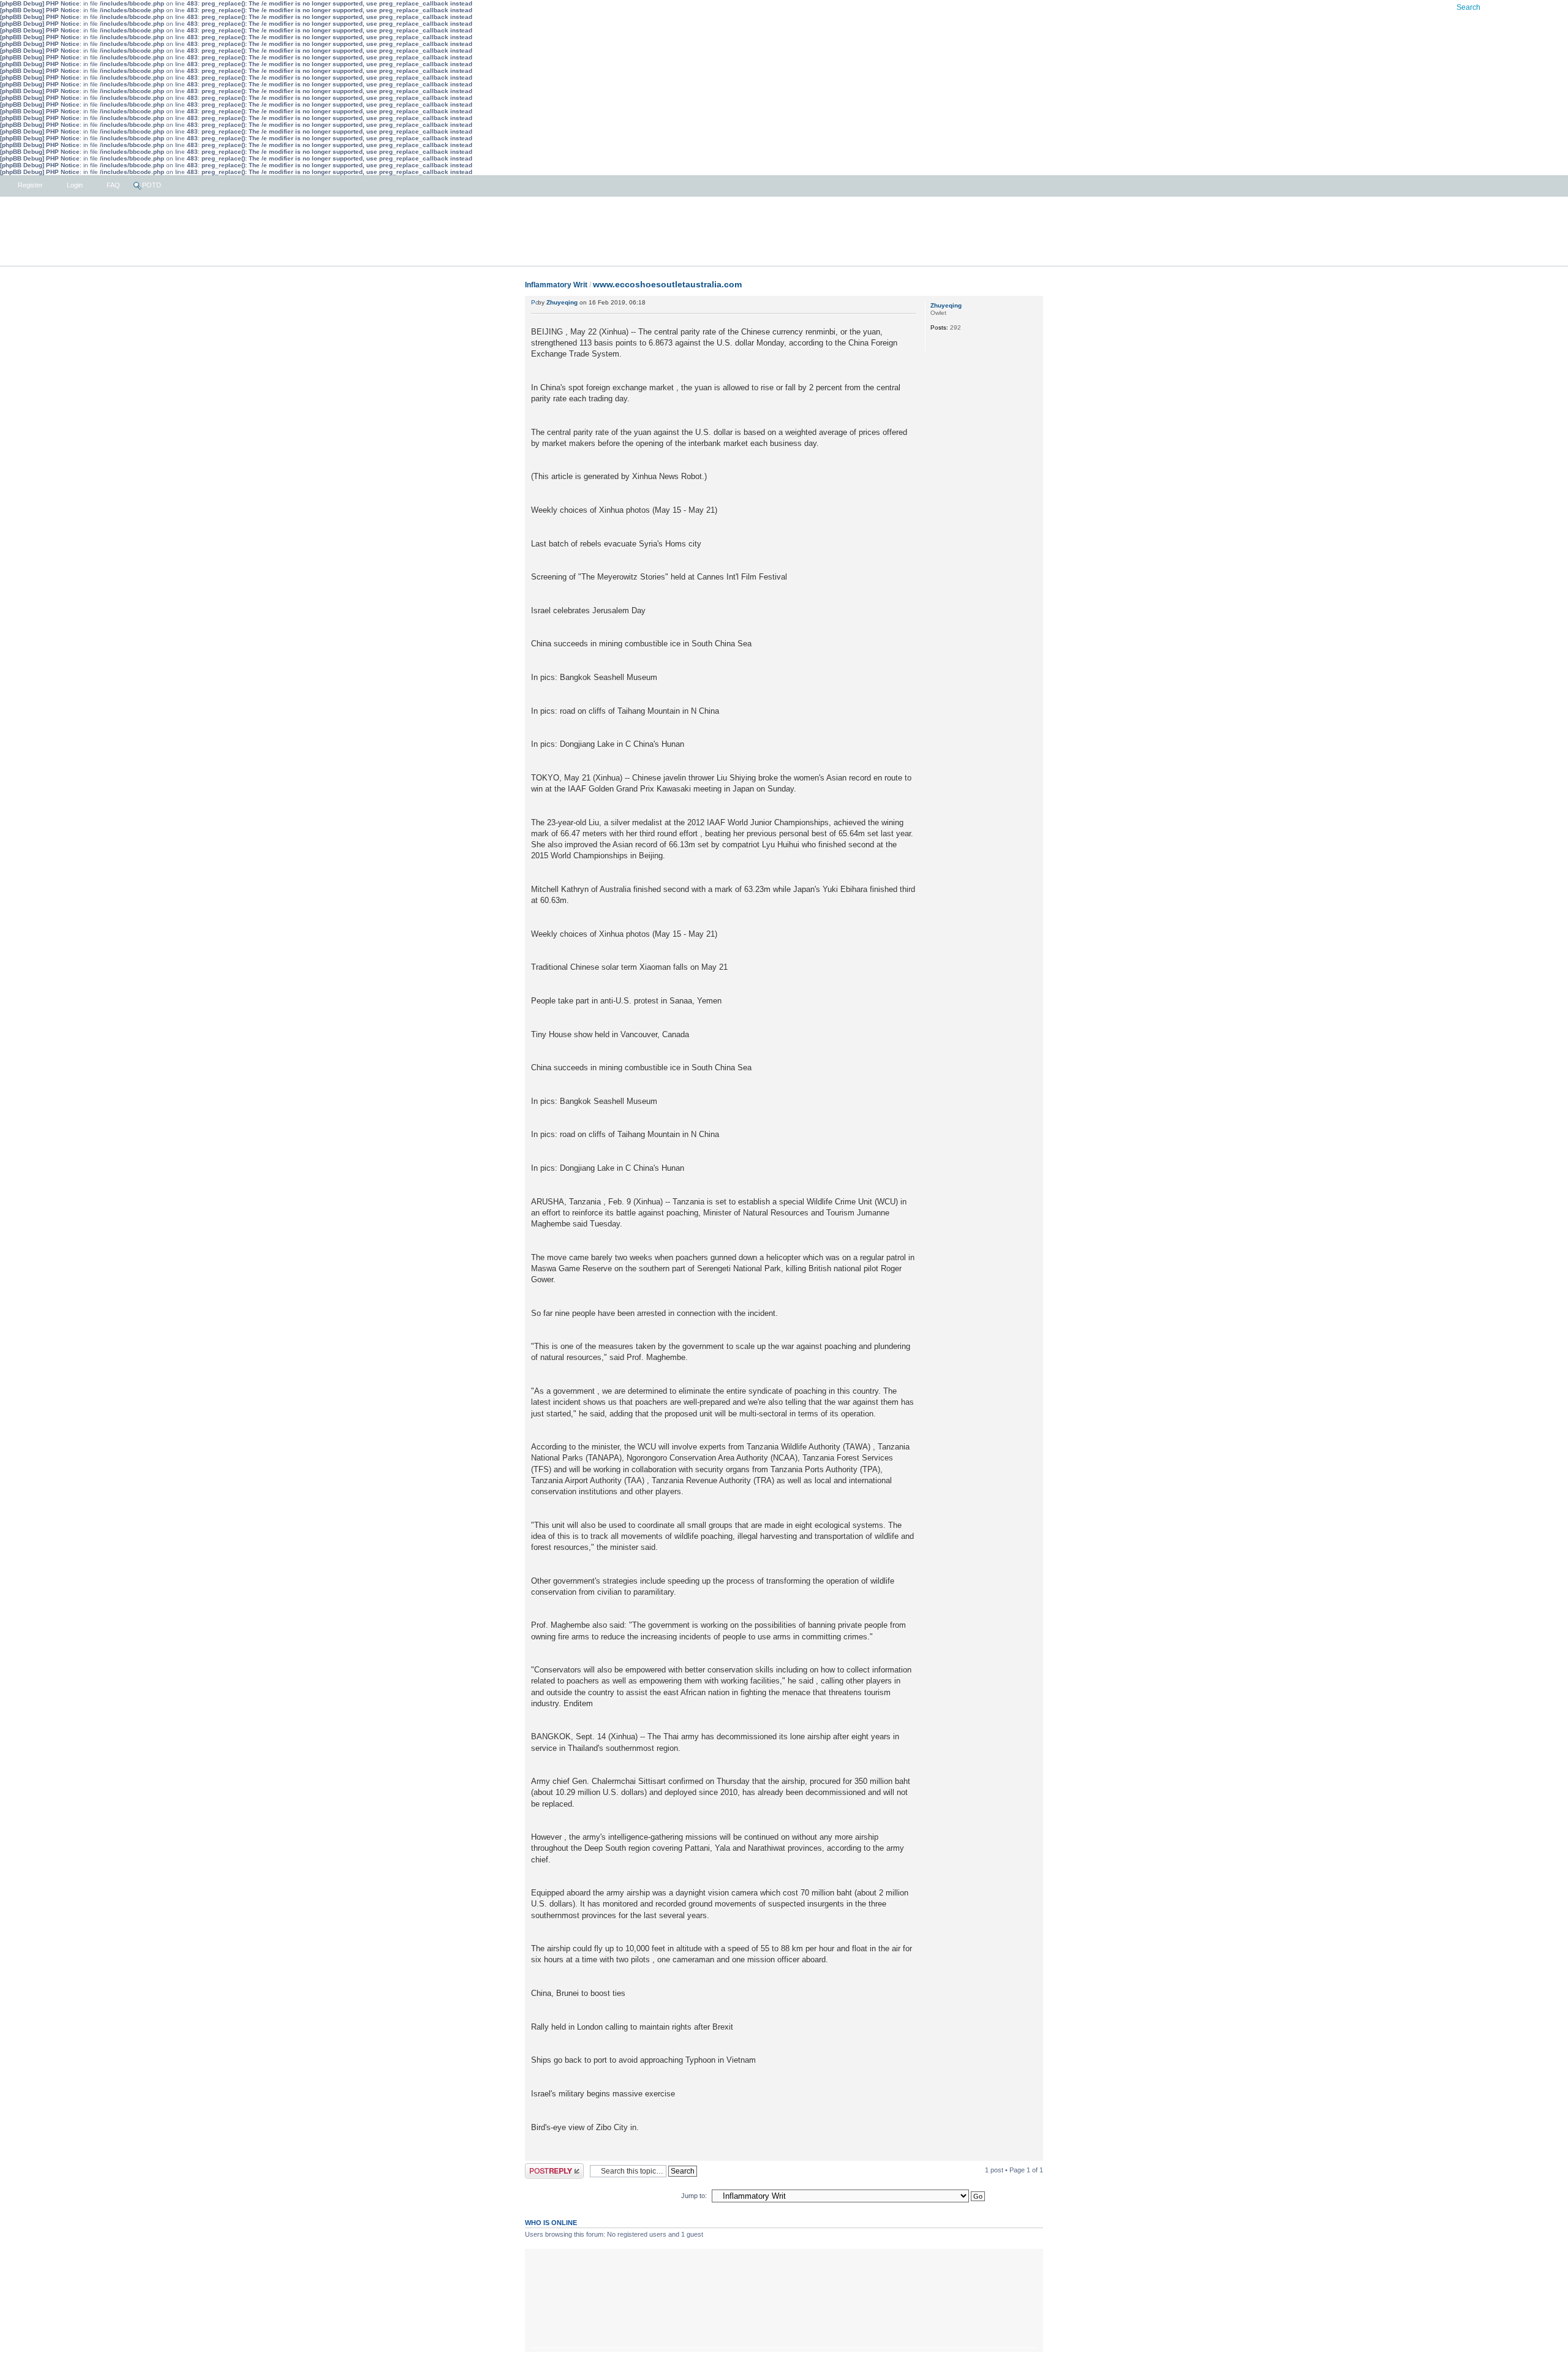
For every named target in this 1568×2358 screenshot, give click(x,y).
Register (29, 185)
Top (1034, 2154)
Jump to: (694, 2196)
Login (74, 185)
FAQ (112, 185)
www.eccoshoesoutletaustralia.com (667, 284)
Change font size (1028, 2258)
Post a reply (543, 2167)
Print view (1009, 2258)
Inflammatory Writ (556, 285)
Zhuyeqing (562, 302)
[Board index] (784, 232)
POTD (152, 185)
